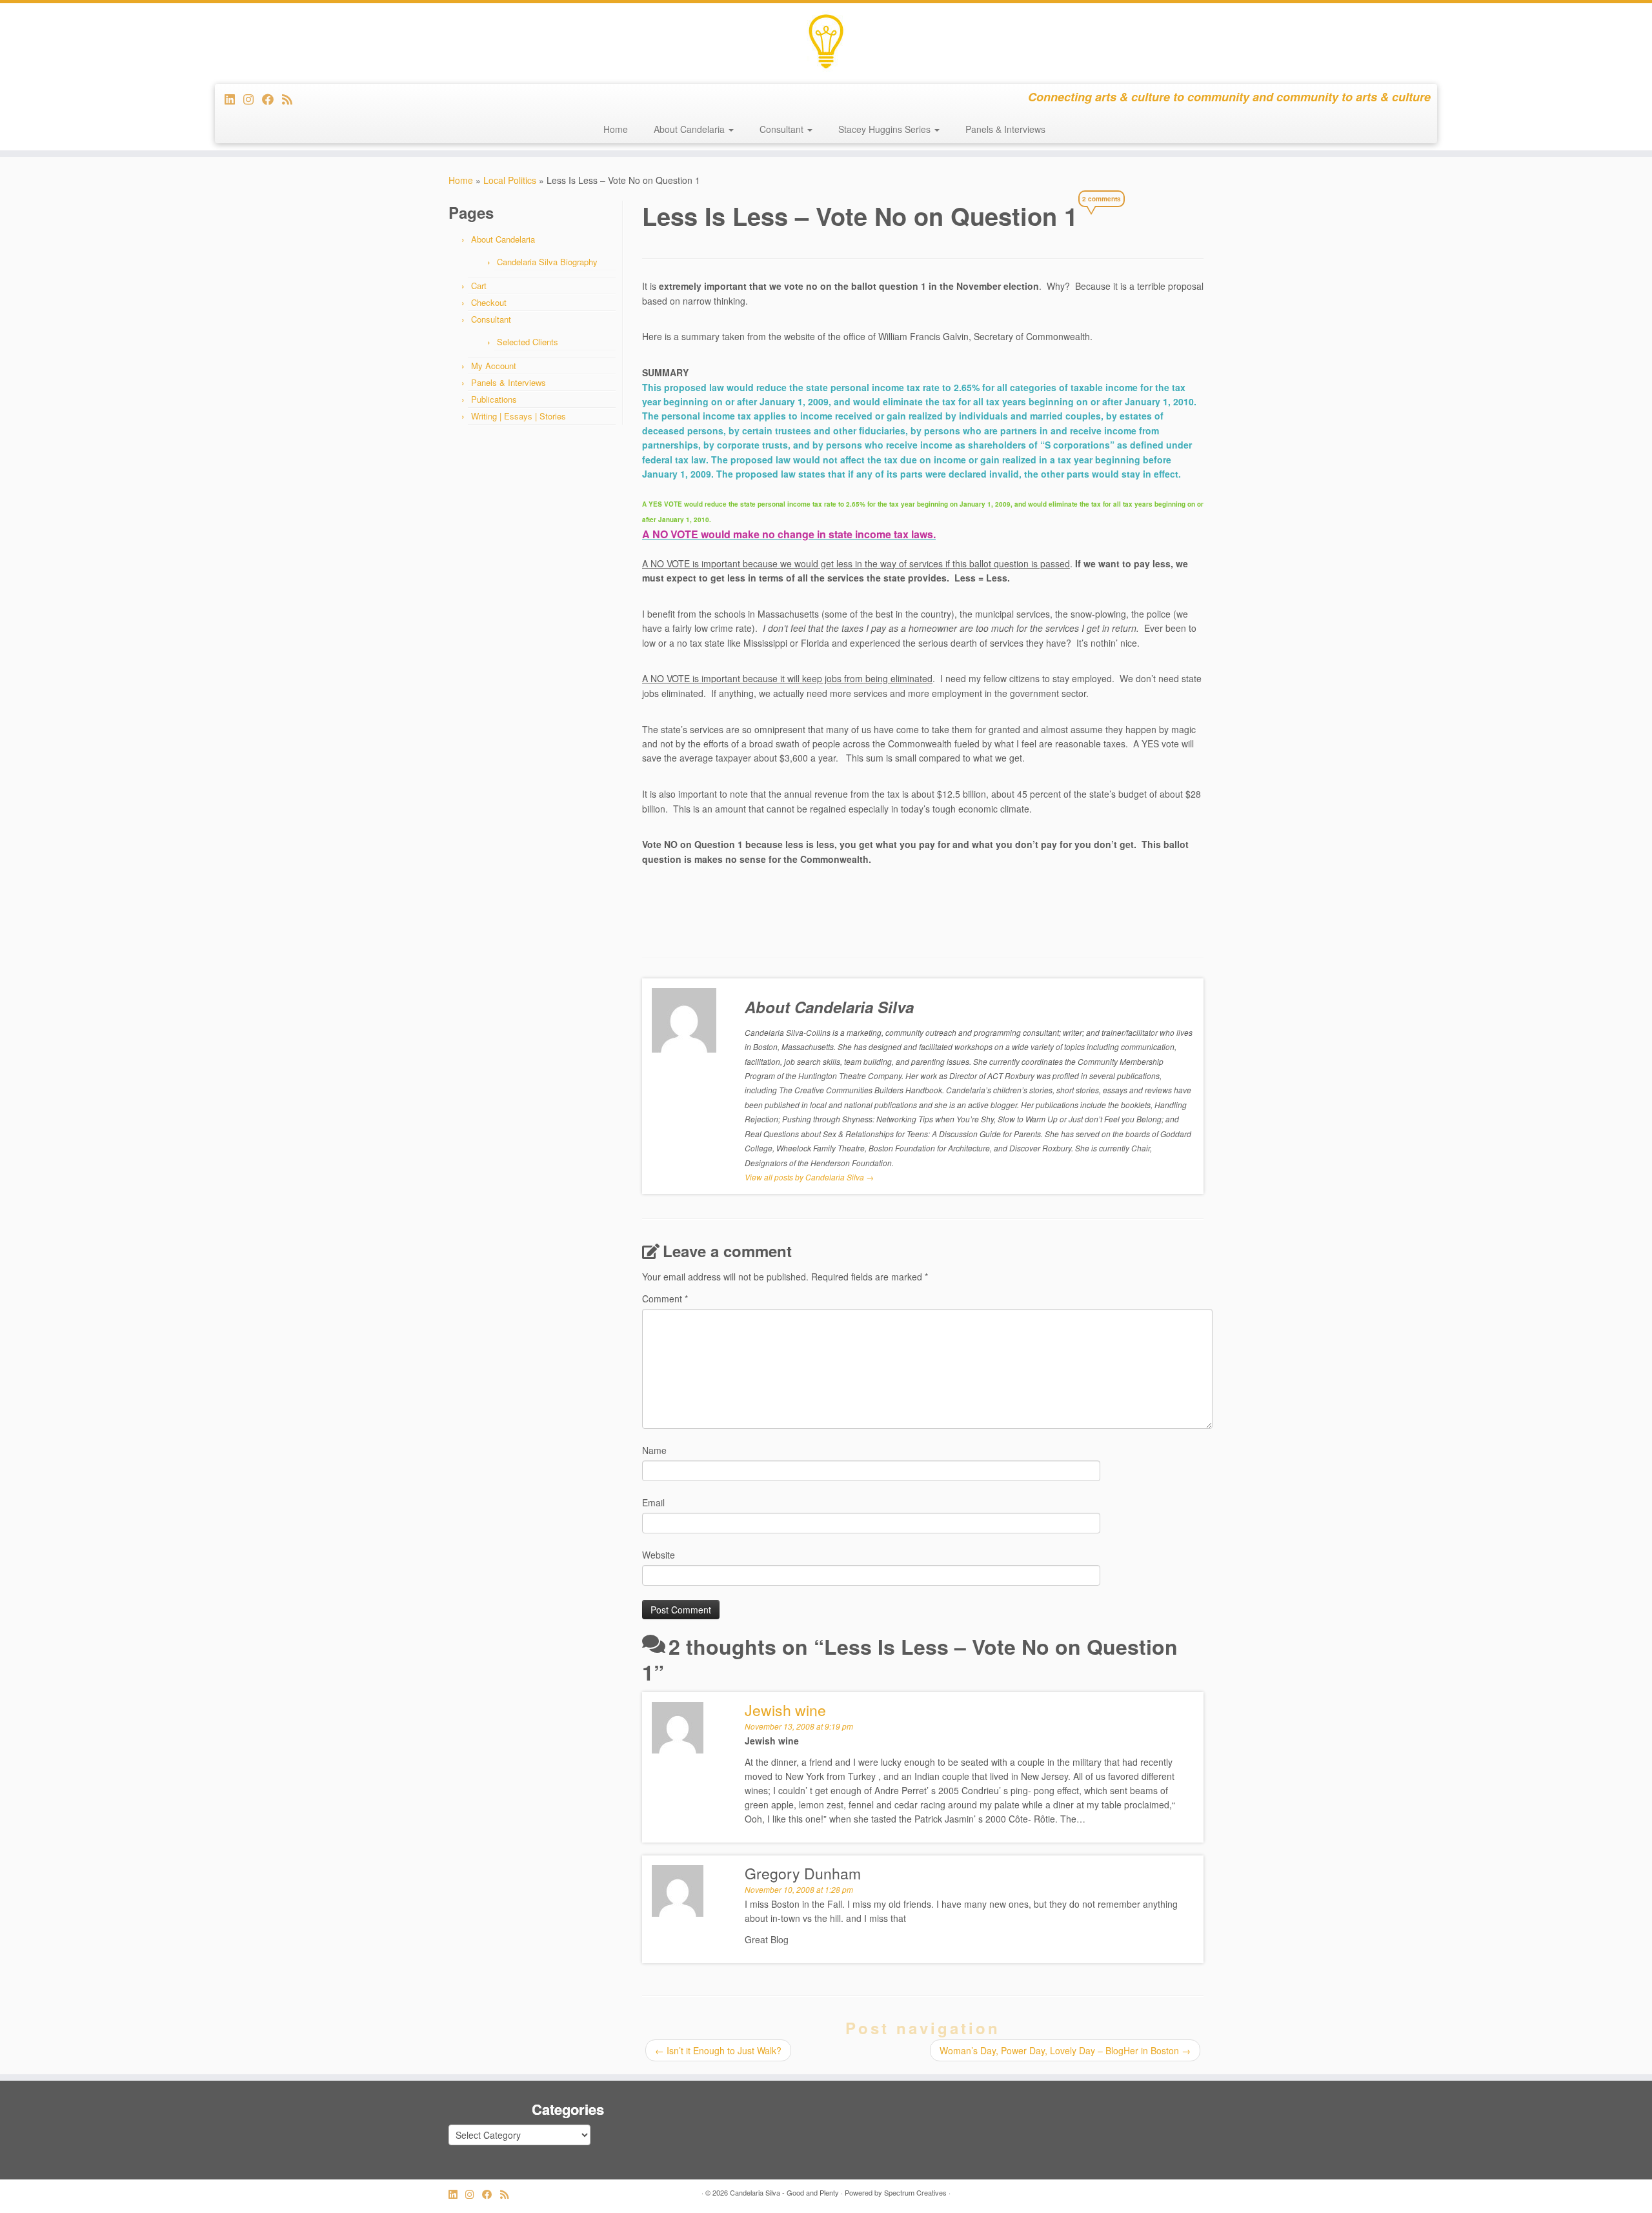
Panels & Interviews (1005, 129)
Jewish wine (785, 1710)
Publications (494, 399)
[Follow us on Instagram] (253, 99)
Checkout (489, 302)
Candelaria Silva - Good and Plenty (784, 2192)
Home (616, 129)
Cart (479, 286)
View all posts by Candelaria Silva (809, 1177)
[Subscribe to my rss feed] (291, 99)
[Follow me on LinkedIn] (234, 99)
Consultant (783, 129)
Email (653, 1502)
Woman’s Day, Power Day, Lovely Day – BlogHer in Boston (1065, 2050)
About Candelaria (690, 129)
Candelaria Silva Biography (547, 262)
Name (654, 1450)
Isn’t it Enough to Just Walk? (718, 2050)
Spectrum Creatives (915, 2192)
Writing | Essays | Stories (519, 416)
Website (659, 1555)
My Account (494, 366)
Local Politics (510, 180)
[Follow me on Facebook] (272, 99)
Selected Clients (528, 342)
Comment (665, 1298)
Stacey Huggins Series (886, 129)
